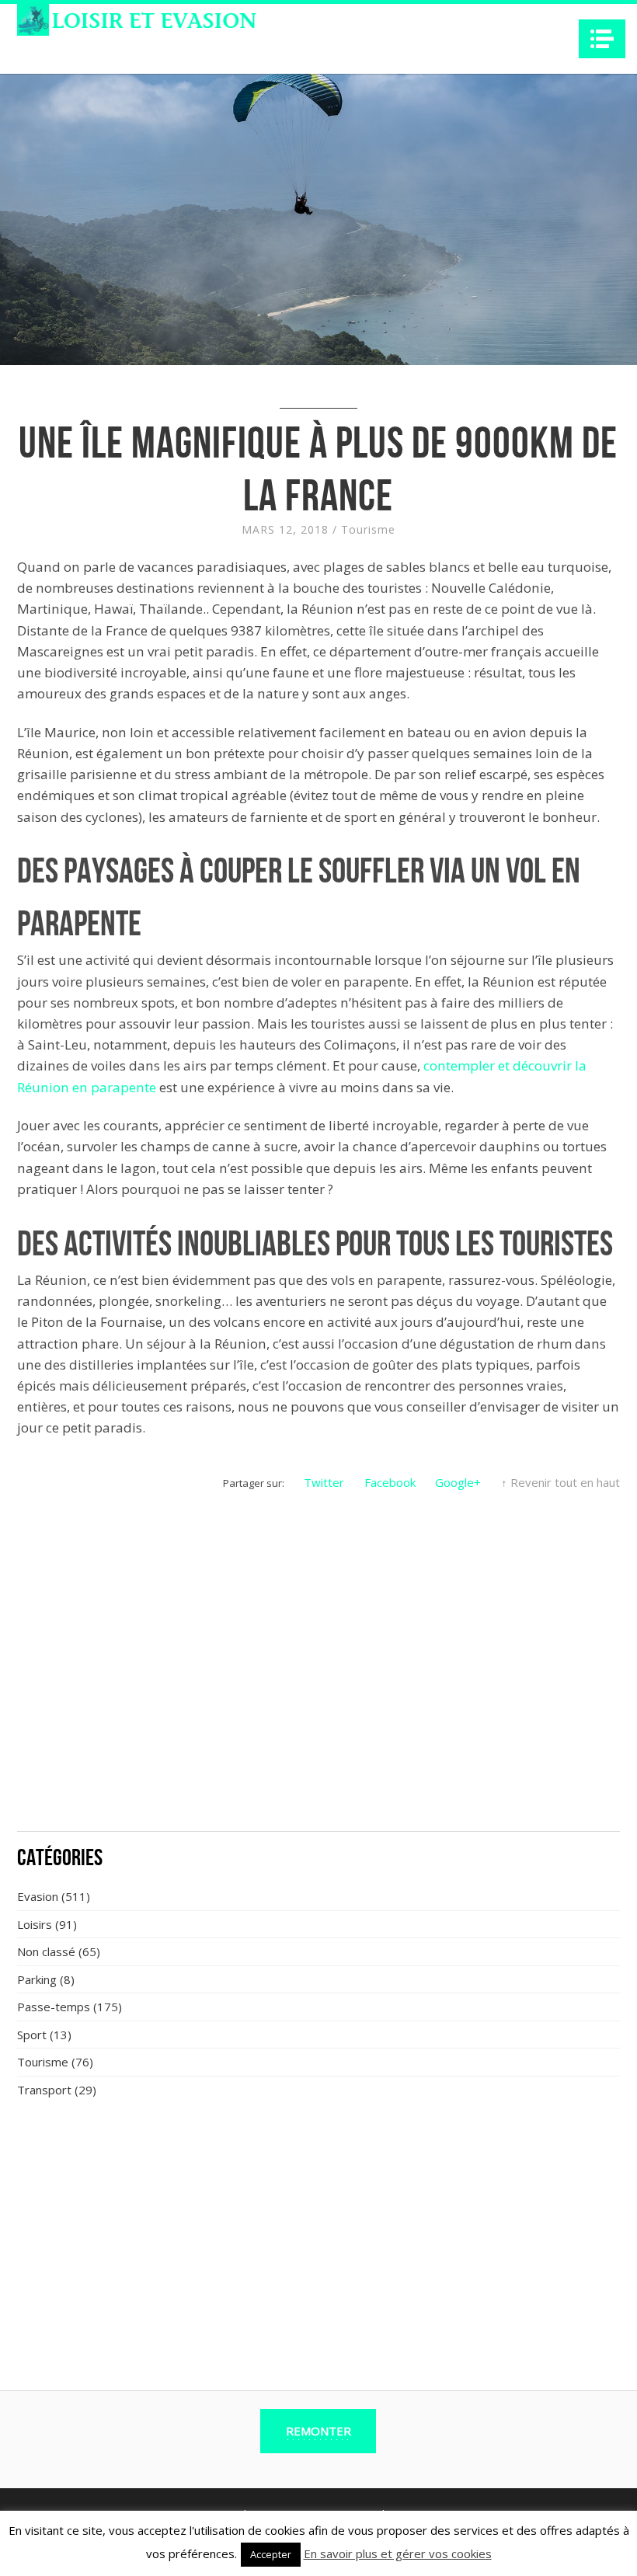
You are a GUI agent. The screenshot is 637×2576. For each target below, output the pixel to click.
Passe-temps (54, 2007)
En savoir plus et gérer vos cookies (398, 2553)
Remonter (318, 2431)
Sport (32, 2035)
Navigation (602, 39)
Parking (37, 1979)
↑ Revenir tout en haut (560, 1482)
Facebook (390, 1482)
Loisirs (35, 1924)
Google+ (458, 1482)
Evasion (38, 1896)
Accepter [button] (271, 2554)
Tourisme (368, 529)
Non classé (46, 1951)
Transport (44, 2090)
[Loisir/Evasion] (142, 20)
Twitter (324, 1482)
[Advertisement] (318, 1704)
